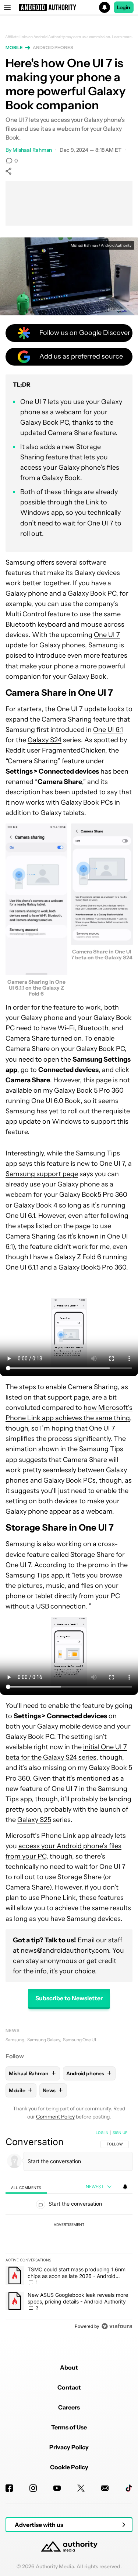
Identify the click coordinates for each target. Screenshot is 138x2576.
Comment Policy (55, 2117)
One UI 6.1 (108, 730)
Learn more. (122, 37)
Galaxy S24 (45, 740)
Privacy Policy (69, 2447)
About (69, 2367)
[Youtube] (57, 2488)
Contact (69, 2387)
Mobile (14, 47)
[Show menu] (7, 7)
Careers (69, 2407)
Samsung (15, 2040)
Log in (102, 2133)
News (13, 2030)
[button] (69, 7)
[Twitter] (81, 2488)
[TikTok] (129, 2488)
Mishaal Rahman (32, 150)
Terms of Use (69, 2427)
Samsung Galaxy (44, 2040)
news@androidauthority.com (65, 1950)
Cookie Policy (69, 2467)
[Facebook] (9, 2488)
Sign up (120, 2133)
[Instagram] (33, 2488)
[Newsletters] (105, 2488)
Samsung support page (42, 1174)
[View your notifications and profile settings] (125, 2187)
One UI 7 (107, 635)
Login (124, 7)
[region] (69, 2231)
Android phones (53, 47)
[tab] (26, 2187)
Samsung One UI (79, 2040)
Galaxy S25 (34, 1820)
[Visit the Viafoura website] (117, 2326)
